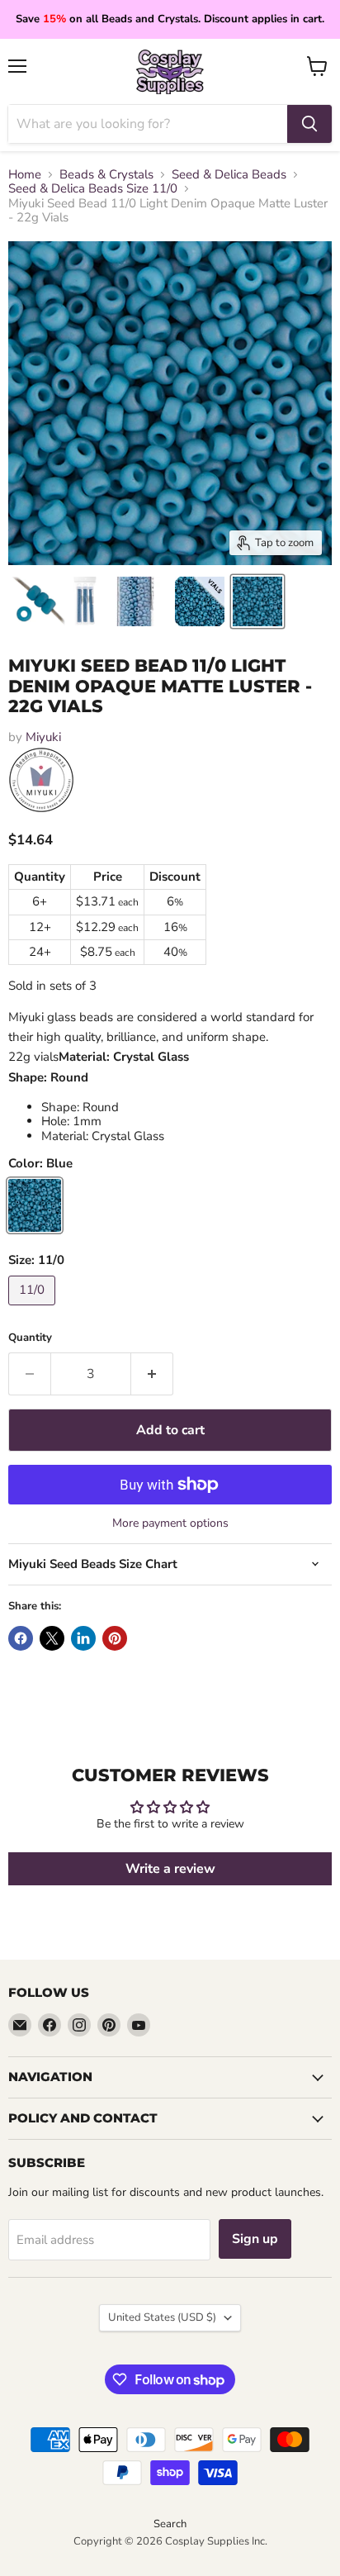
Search (170, 2524)
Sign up (255, 2239)
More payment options (170, 1523)
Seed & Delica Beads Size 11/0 (93, 189)
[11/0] (34, 1309)
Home (25, 175)
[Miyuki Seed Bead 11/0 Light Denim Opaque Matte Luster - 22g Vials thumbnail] (38, 601)
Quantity (30, 1338)
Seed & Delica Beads (229, 175)
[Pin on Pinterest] (115, 1638)
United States (162, 2317)
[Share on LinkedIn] (83, 1638)
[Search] (309, 124)
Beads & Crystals (106, 175)
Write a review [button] (170, 1869)
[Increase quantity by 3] (152, 1374)
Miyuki (43, 737)
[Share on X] (52, 1638)
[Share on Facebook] (21, 1638)
